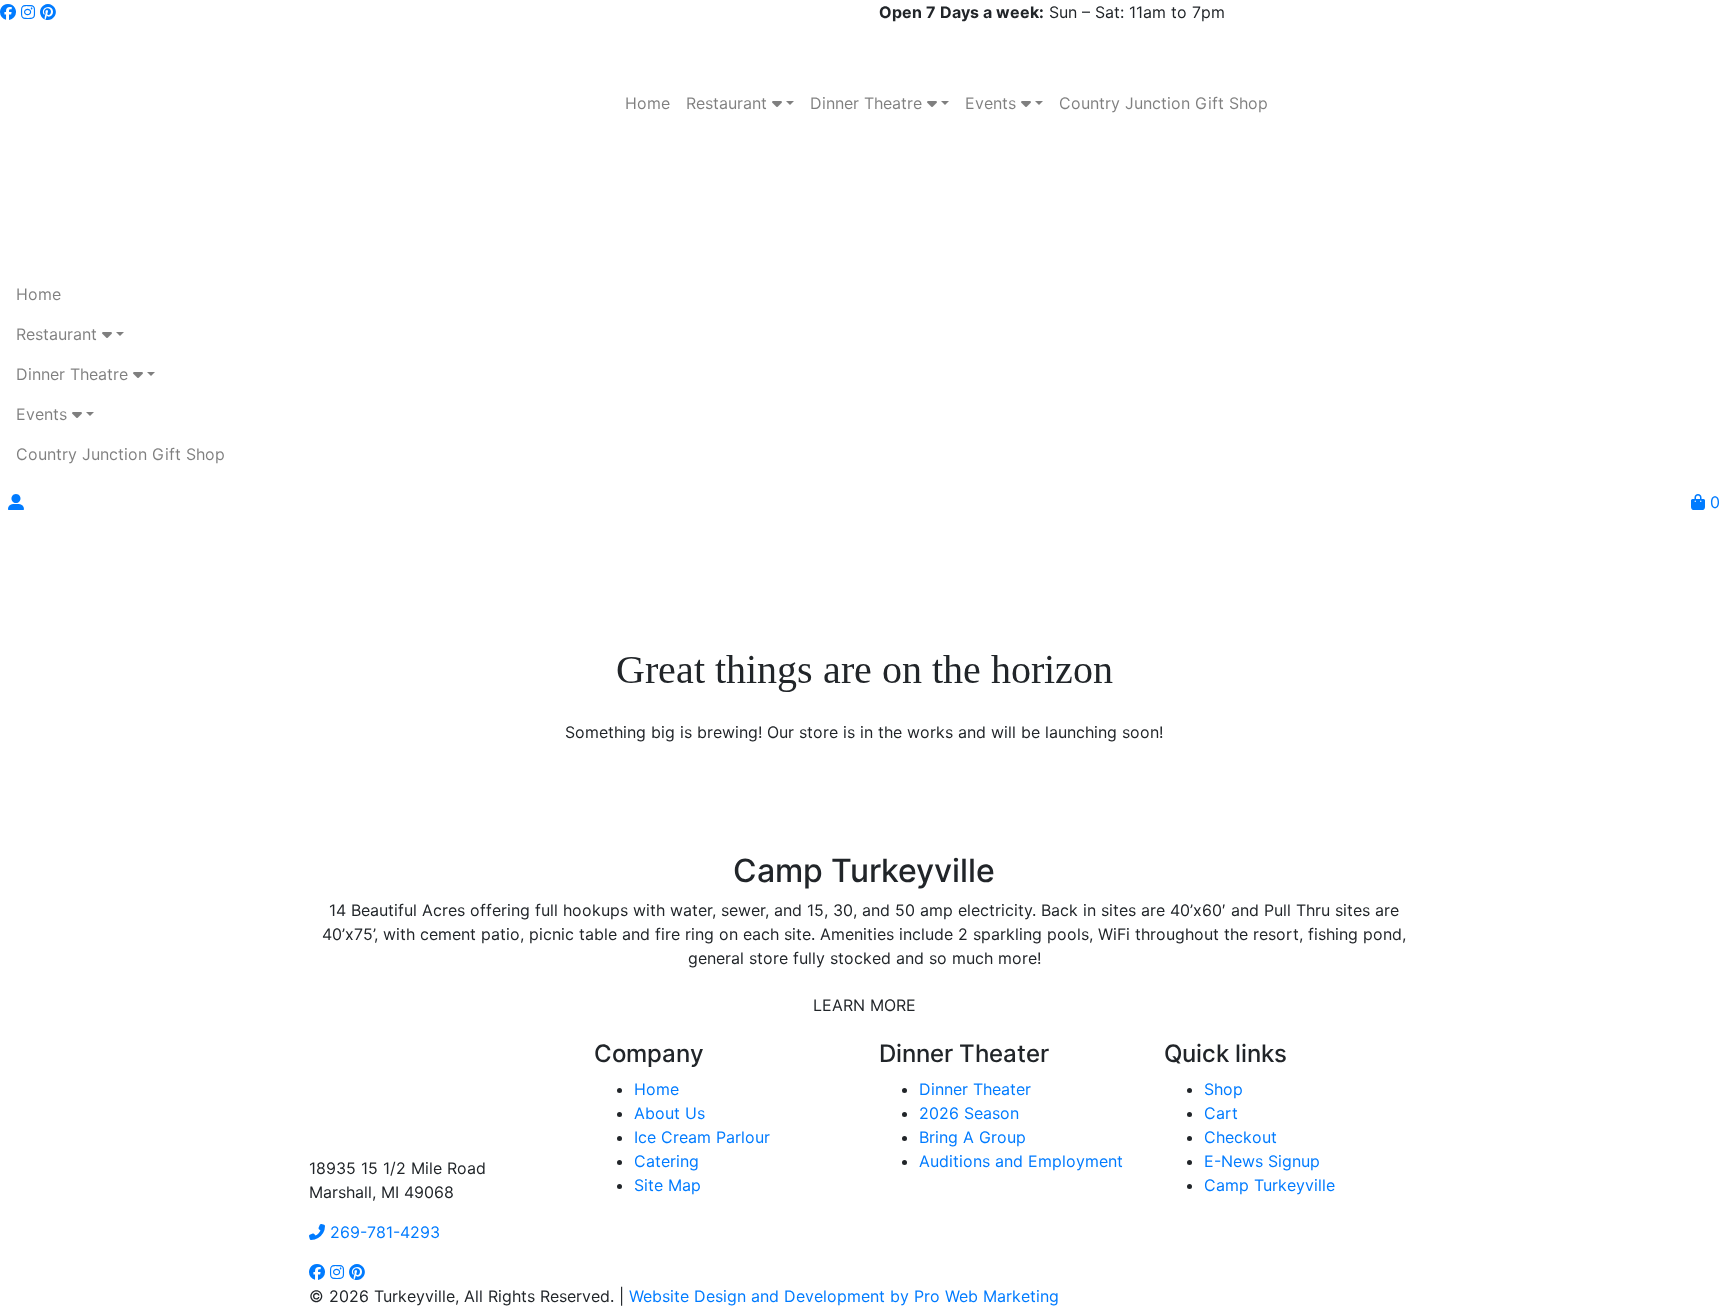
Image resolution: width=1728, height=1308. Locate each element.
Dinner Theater (975, 1089)
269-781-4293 (382, 1232)
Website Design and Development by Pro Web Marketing (844, 1296)
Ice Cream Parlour (702, 1137)
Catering (666, 1161)
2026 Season (969, 1113)
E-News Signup (1262, 1161)
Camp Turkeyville (1269, 1185)
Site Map (667, 1185)
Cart (1221, 1113)
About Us (669, 1113)
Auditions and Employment (1021, 1161)
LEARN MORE (864, 1005)
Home (656, 1089)
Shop (1223, 1089)
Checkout (1240, 1137)
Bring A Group (972, 1137)
